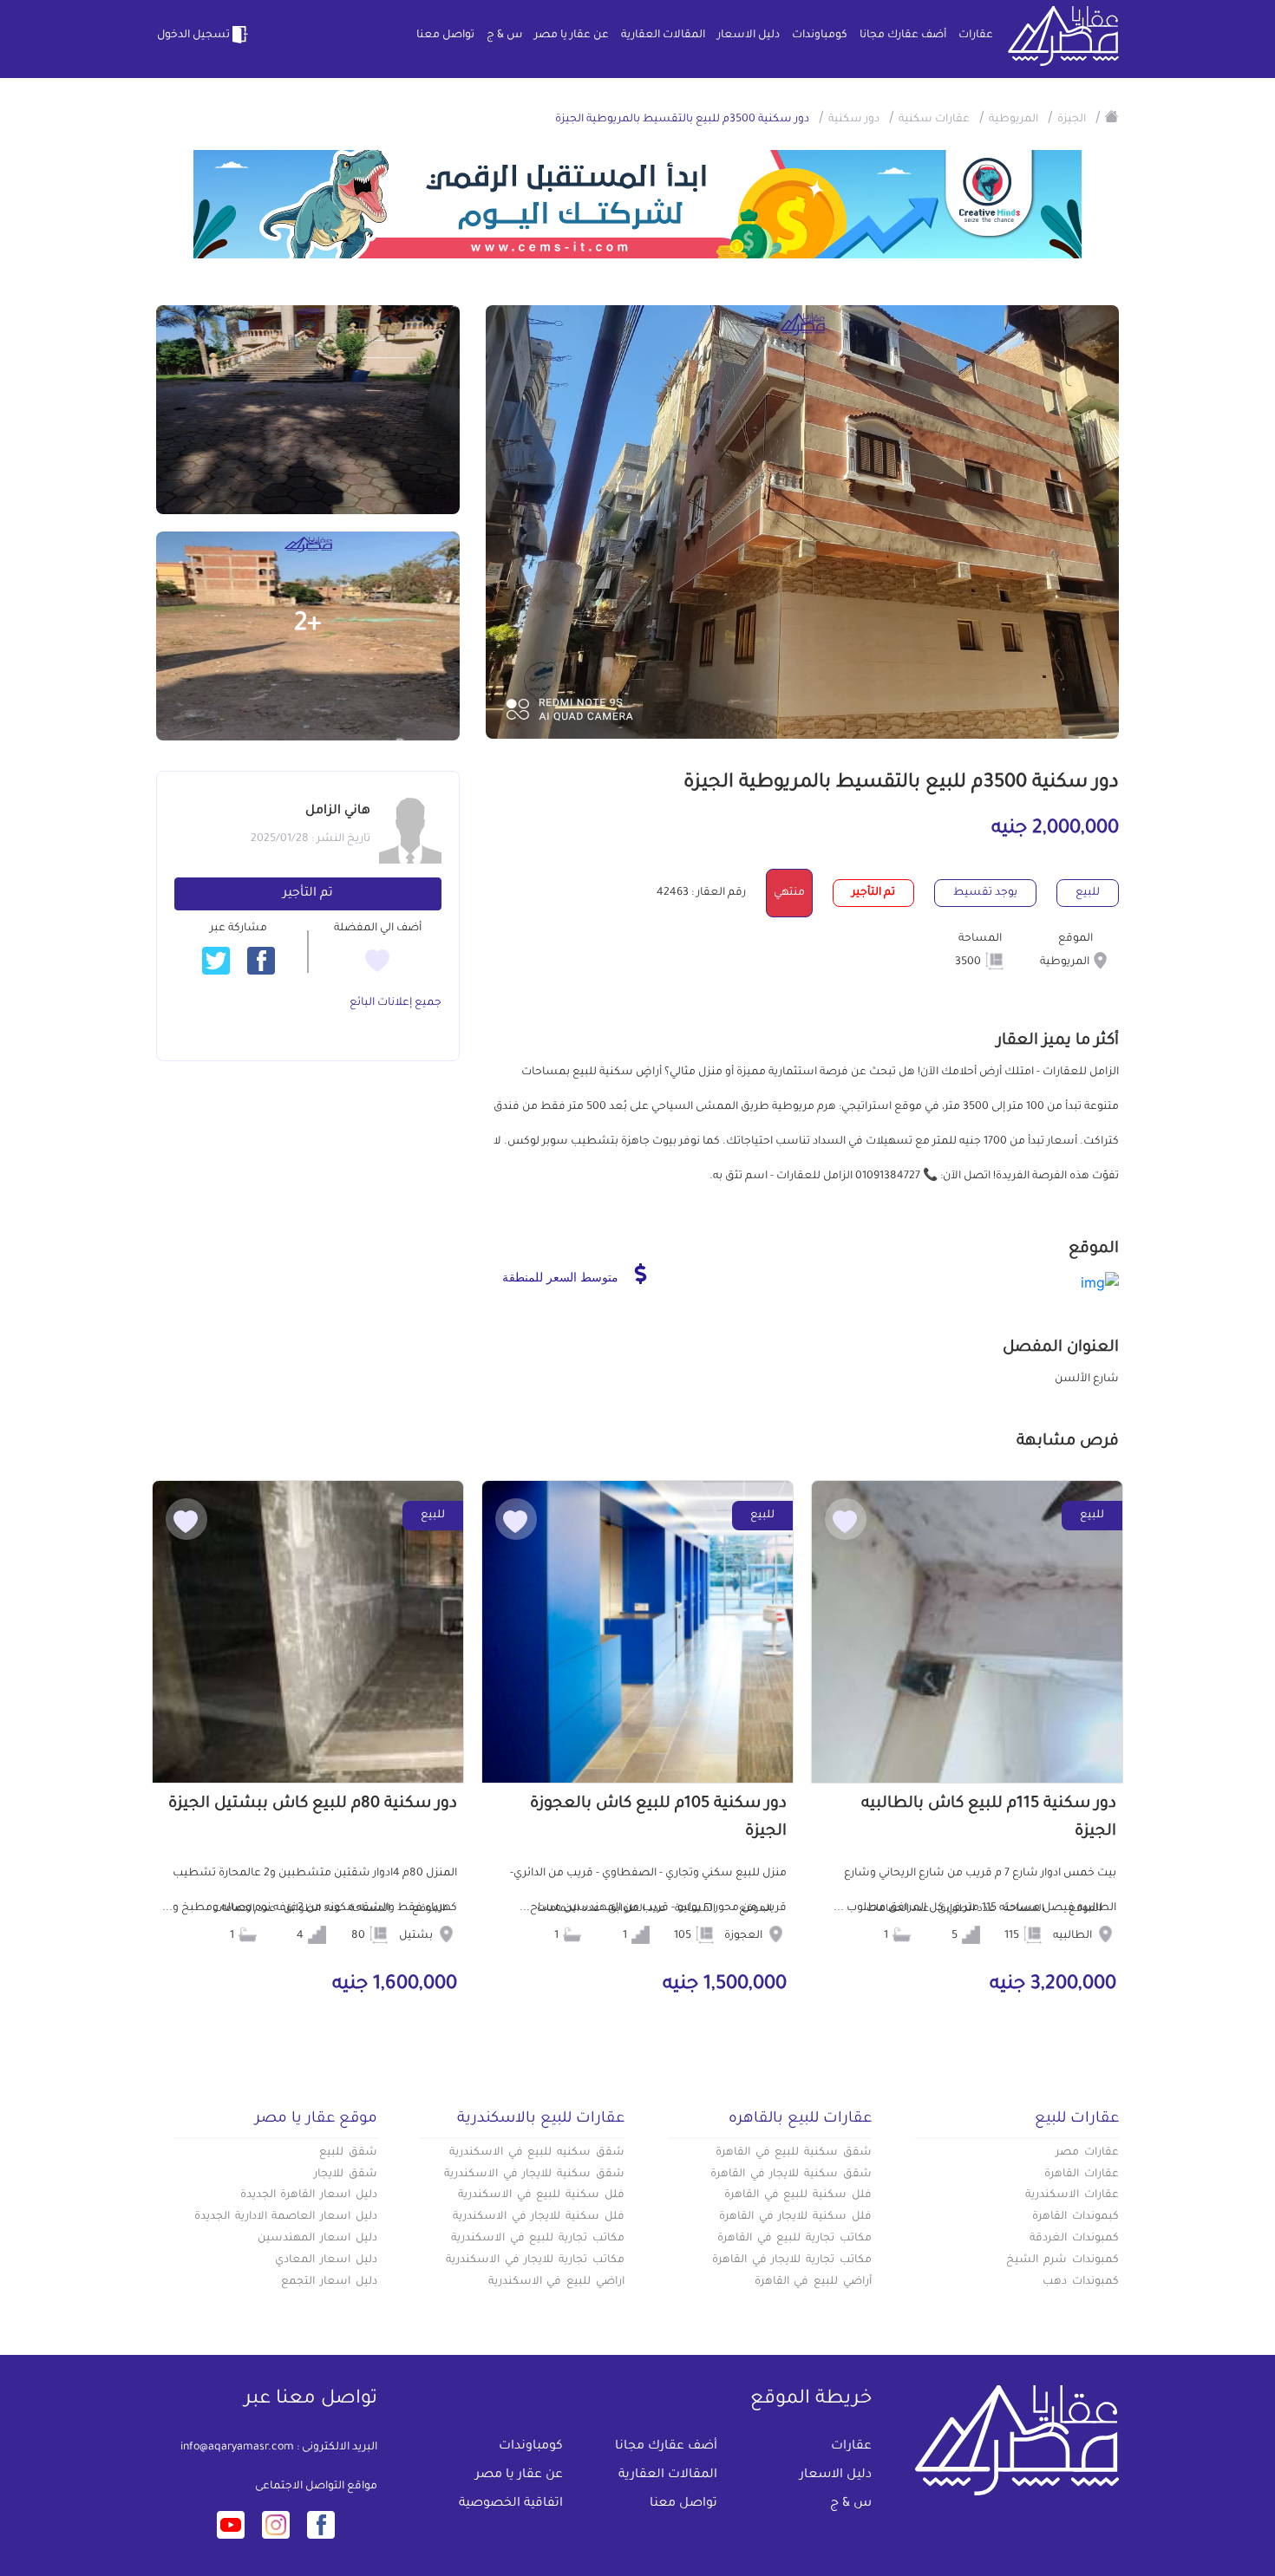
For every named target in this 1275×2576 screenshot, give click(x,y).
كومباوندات (820, 36)
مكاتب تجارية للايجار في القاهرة (792, 2260)
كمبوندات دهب (1081, 2282)
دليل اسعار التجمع (329, 2282)
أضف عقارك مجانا (903, 36)
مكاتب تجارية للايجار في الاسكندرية (535, 2260)
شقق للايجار (346, 2175)
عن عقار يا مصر (572, 36)
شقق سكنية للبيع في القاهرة (794, 2153)
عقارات (976, 36)
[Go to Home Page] (1112, 116)
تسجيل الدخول (193, 36)
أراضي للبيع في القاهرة (813, 2282)
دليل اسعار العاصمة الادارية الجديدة (286, 2217)
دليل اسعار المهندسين (317, 2239)
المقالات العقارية (663, 36)
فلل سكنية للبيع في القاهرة (798, 2195)
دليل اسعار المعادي (326, 2260)
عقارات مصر (1087, 2153)
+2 (308, 625)
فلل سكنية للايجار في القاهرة (795, 2217)
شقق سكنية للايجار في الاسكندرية (534, 2175)
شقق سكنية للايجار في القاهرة (791, 2175)
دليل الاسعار (749, 36)
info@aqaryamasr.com (237, 2448)
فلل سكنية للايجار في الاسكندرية (539, 2217)
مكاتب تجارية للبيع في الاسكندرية (538, 2239)
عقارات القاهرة (1082, 2175)
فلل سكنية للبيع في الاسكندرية (541, 2195)
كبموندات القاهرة (1076, 2217)
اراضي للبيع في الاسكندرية (556, 2282)
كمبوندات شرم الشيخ (1062, 2260)
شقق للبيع (348, 2153)
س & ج (504, 36)
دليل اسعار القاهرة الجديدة (309, 2195)
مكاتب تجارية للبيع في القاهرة (794, 2239)
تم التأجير (308, 894)
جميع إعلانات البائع (396, 1003)
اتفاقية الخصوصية (511, 2504)
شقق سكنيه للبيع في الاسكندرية (537, 2153)
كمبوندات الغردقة (1074, 2239)
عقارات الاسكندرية (1072, 2195)
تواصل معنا (445, 36)
